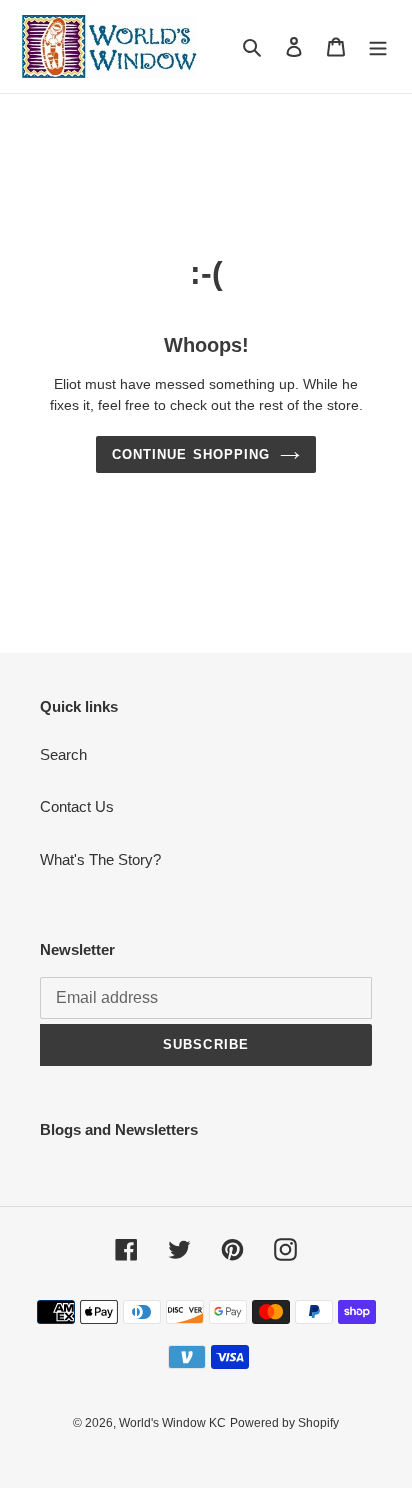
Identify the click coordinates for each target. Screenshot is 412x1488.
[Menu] (378, 46)
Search (63, 754)
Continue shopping (191, 454)
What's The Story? (100, 859)
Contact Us (77, 806)
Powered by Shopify (284, 1423)
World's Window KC (172, 1423)
